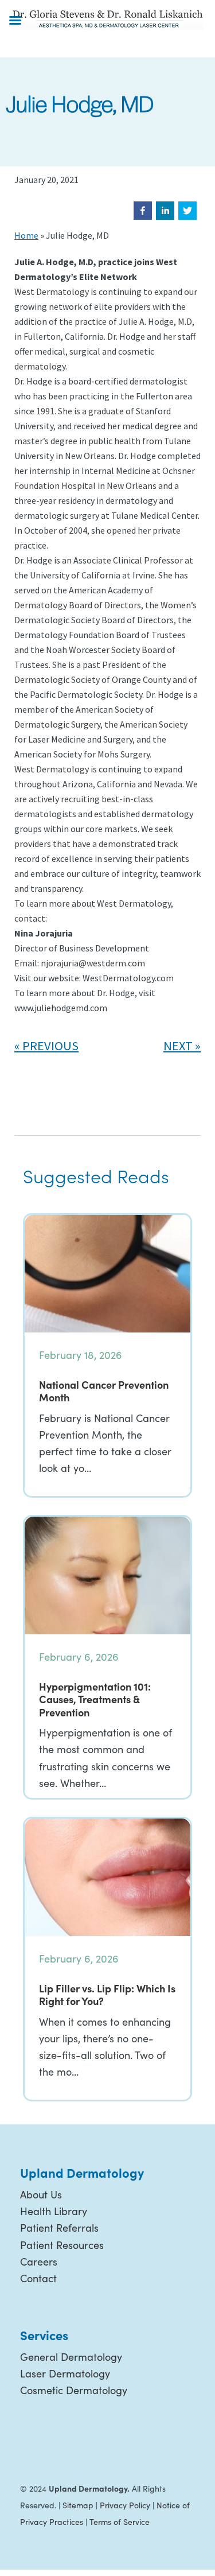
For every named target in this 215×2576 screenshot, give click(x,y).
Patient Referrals (59, 2228)
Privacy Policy (125, 2505)
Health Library (54, 2211)
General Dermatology (71, 2357)
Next (178, 1046)
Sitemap (78, 2505)
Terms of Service (120, 2522)
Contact (38, 2278)
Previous (50, 1046)
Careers (39, 2262)
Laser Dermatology (65, 2373)
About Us (41, 2194)
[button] (143, 211)
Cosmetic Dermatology (74, 2390)
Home (26, 235)
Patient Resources (62, 2245)
